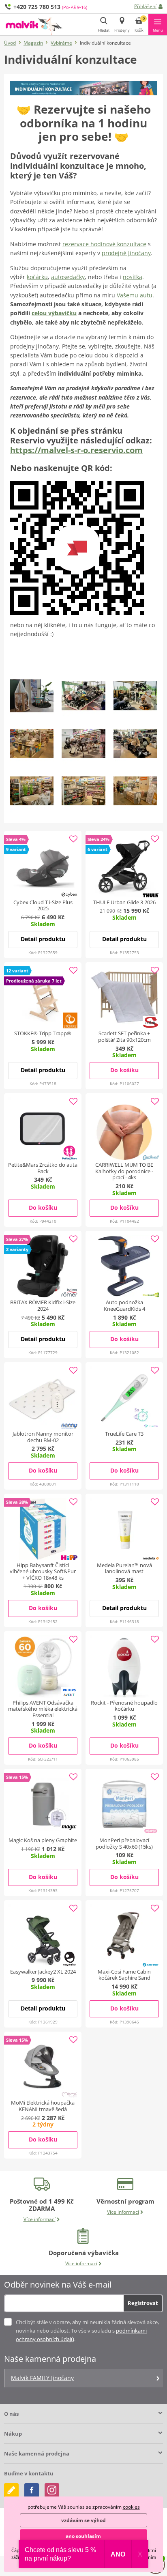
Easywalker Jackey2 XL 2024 (43, 1972)
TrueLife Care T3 (124, 1434)
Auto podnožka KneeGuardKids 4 (124, 1305)
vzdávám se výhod (83, 2520)
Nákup (13, 2434)
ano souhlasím (83, 2536)
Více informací (40, 2219)
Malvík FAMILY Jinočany (42, 2378)
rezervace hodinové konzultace (104, 244)
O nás (11, 2414)
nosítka (133, 277)
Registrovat (143, 2303)
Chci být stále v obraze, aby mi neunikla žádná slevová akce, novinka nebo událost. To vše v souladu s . (87, 2331)
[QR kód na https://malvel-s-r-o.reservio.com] (77, 547)
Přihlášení (145, 6)
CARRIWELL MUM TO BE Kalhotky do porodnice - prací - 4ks (124, 1171)
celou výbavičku (54, 313)
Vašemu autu (135, 295)
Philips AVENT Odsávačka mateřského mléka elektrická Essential (43, 1709)
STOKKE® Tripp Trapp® (43, 1033)
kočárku (37, 277)
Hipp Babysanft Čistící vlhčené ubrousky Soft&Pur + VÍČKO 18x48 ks (43, 1571)
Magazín (33, 43)
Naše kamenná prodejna (37, 2453)
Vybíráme (61, 43)
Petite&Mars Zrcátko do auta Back (43, 1168)
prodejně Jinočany (126, 253)
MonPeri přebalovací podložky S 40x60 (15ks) (124, 1843)
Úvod (10, 43)
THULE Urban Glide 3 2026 (124, 902)
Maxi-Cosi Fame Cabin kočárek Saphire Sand (124, 1975)
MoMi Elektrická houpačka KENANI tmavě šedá (43, 2106)
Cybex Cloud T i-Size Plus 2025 (43, 905)
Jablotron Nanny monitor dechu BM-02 (43, 1437)
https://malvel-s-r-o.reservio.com (76, 450)
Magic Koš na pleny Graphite (43, 1840)
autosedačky (68, 277)
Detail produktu (43, 939)
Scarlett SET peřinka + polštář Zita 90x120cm (124, 1036)
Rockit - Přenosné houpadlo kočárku (124, 1706)
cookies (131, 2507)
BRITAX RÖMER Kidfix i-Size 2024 (43, 1305)
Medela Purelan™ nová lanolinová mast (124, 1568)
